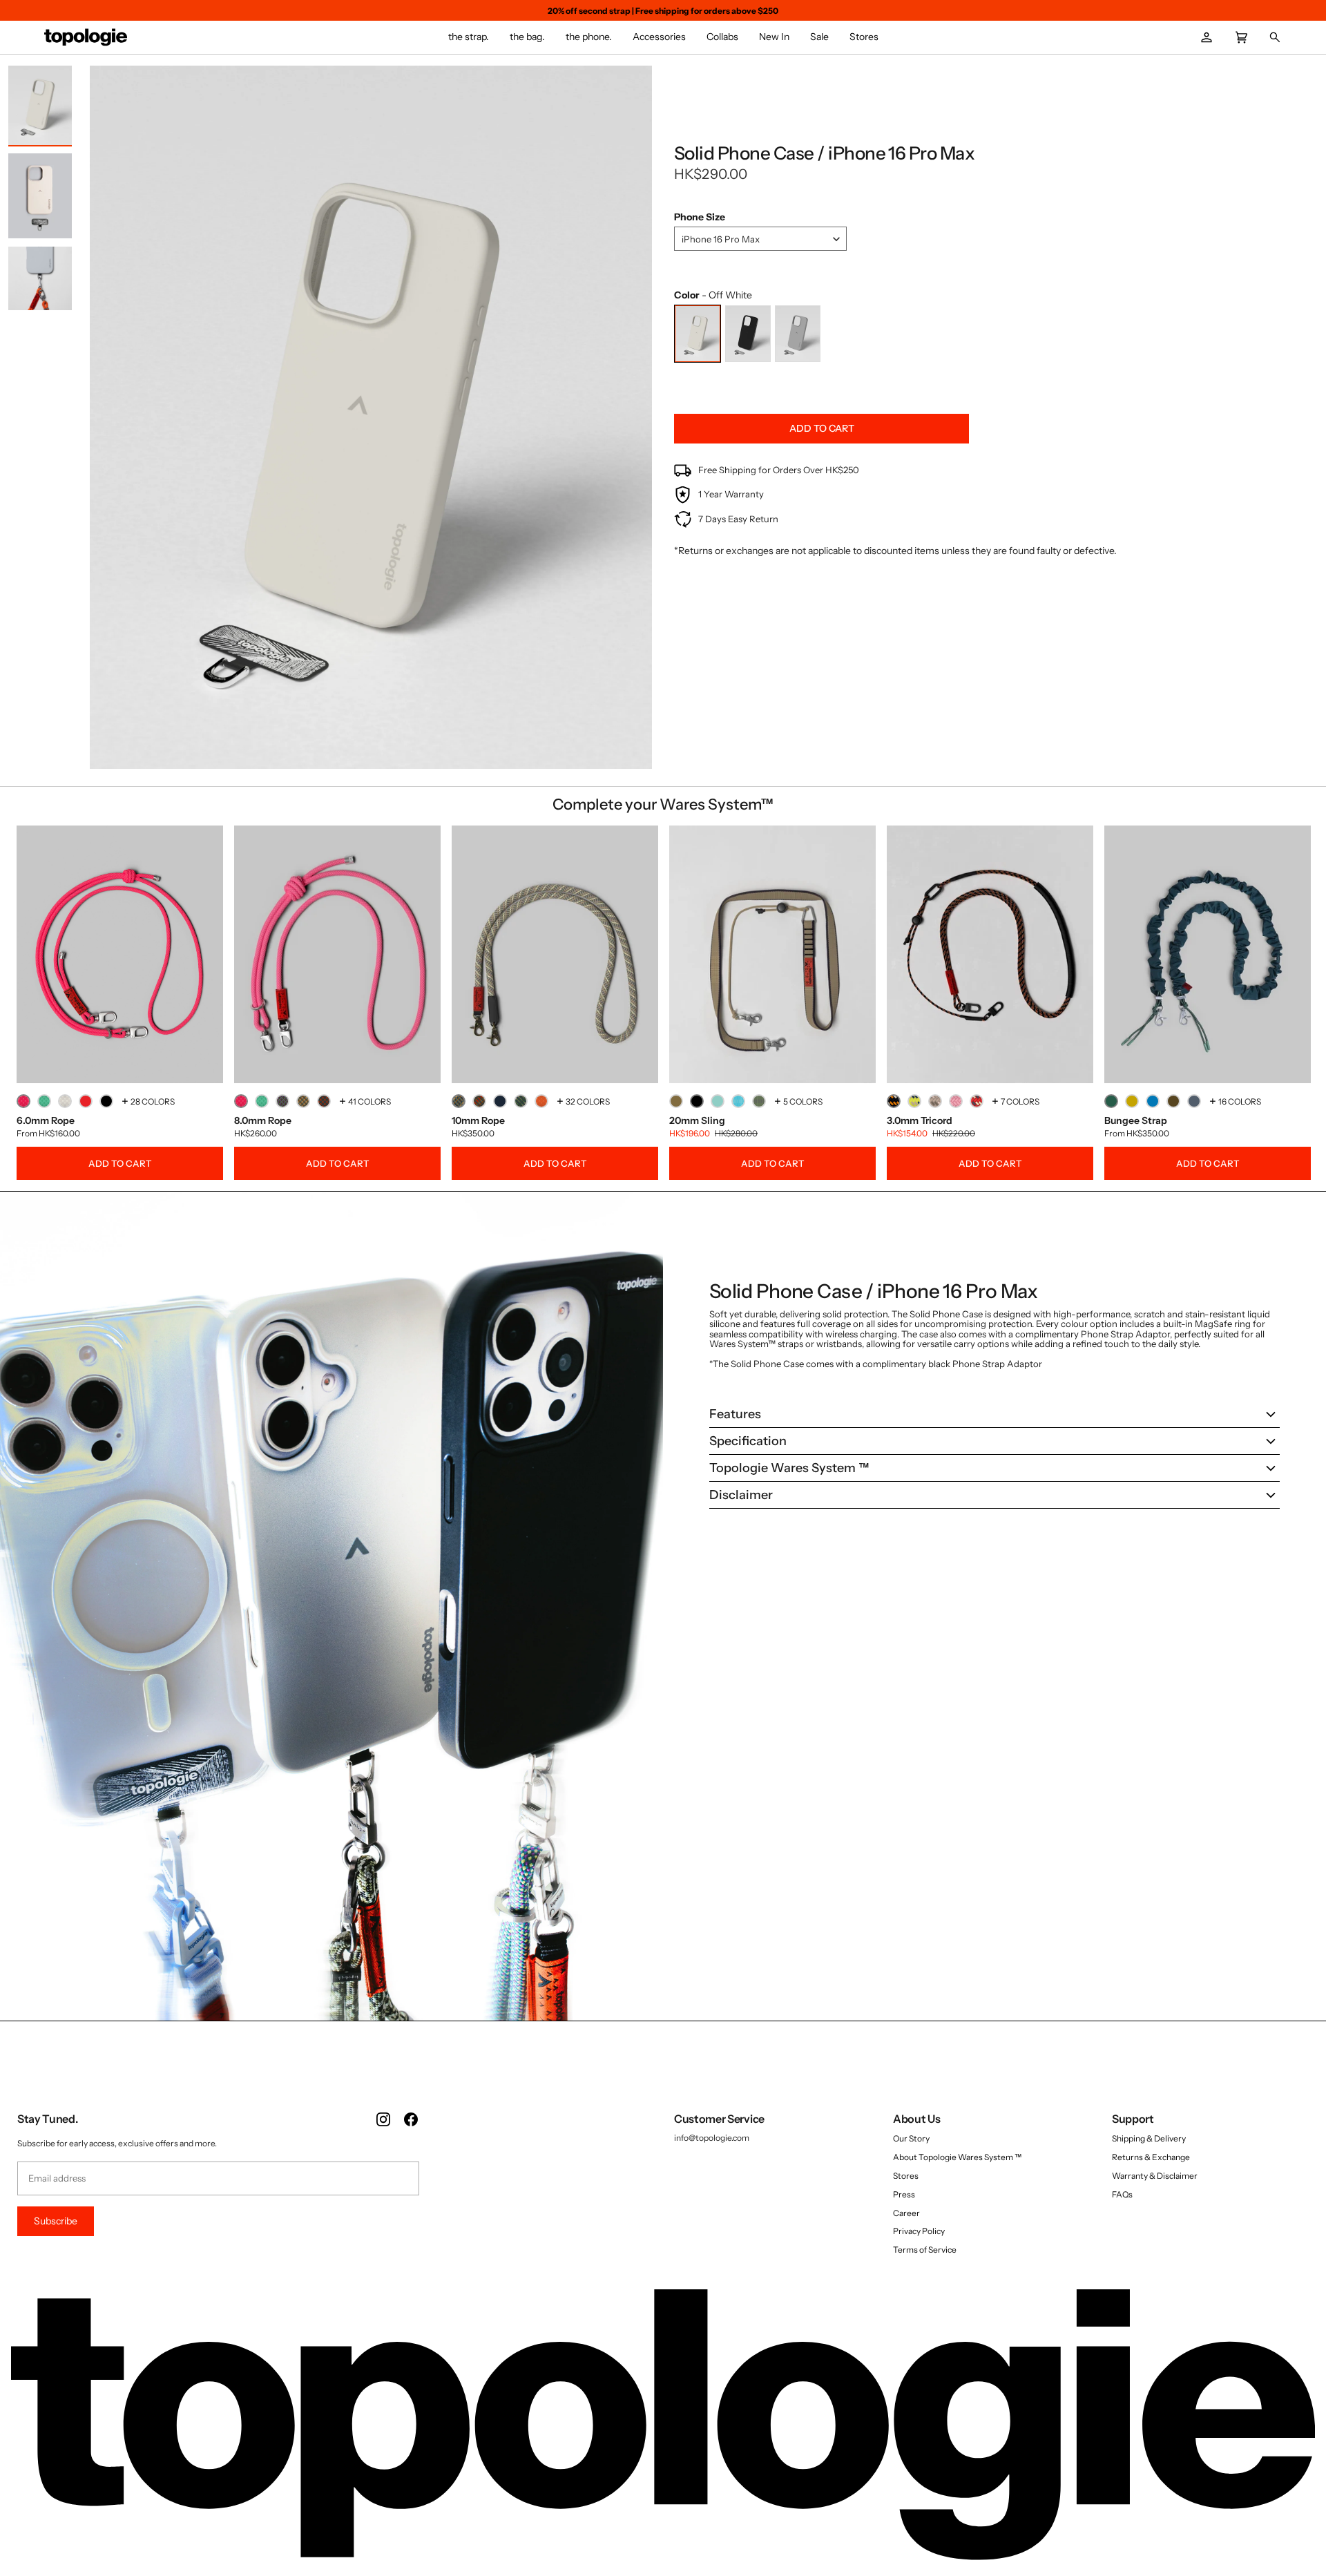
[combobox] (760, 239)
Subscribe (56, 2221)
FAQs (1122, 2194)
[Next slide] (638, 420)
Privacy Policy (919, 2231)
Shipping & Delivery (1149, 2138)
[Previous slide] (104, 420)
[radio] (698, 334)
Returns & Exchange (1151, 2157)
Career (906, 2213)
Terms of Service (925, 2250)
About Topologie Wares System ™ (957, 2157)
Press (904, 2194)
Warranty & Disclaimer (1155, 2176)
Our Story (911, 2138)
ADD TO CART (120, 1163)
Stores (906, 2176)
